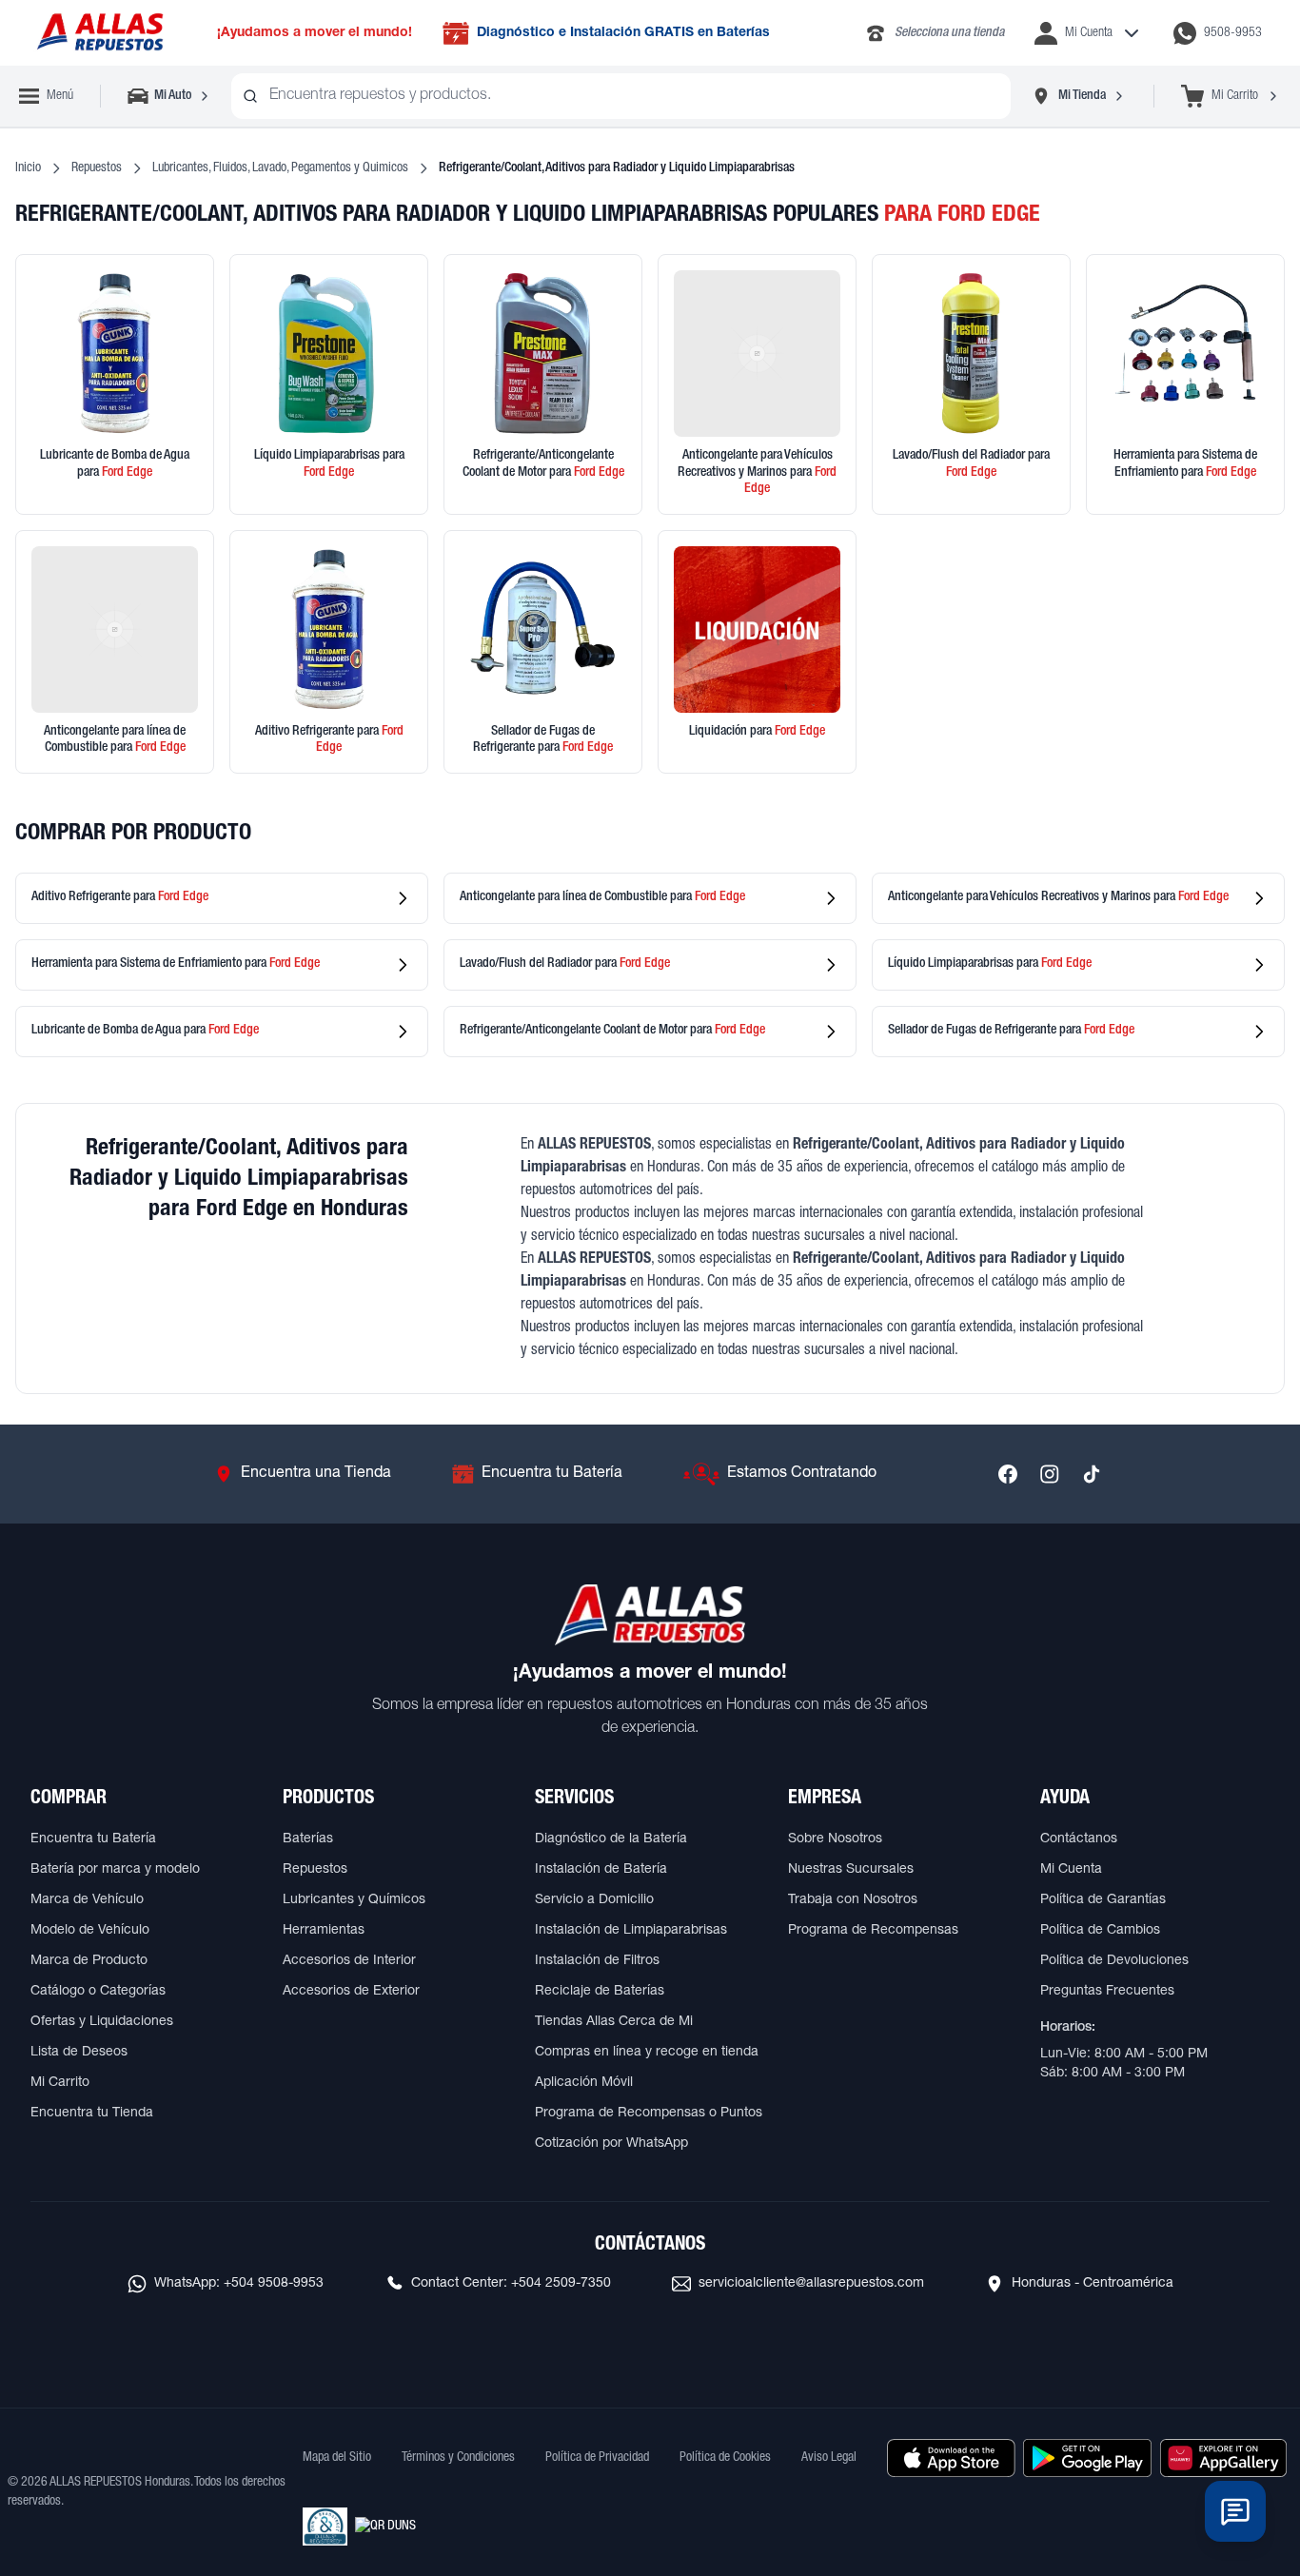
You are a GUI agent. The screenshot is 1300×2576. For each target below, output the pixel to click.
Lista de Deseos (79, 2053)
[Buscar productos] (250, 96)
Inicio (28, 168)
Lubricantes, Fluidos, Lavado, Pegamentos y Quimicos (280, 168)
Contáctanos (1079, 1839)
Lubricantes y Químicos (354, 1900)
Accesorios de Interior (349, 1961)
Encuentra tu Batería (93, 1839)
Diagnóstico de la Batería (611, 1839)
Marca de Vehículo (87, 1900)
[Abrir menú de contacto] (1235, 2511)
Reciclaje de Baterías (600, 1992)
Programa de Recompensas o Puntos (649, 2114)
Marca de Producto (89, 1961)
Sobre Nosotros (835, 1839)
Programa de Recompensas (873, 1931)
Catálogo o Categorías (98, 1992)
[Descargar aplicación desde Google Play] (1087, 2458)
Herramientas (324, 1931)
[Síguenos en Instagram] (1050, 1474)
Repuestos (97, 168)
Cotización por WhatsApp (611, 2144)
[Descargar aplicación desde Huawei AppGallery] (1223, 2458)
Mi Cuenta (1071, 1870)
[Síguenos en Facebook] (1008, 1474)
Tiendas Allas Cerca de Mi (614, 2022)
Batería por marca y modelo (115, 1870)
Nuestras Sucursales (851, 1870)
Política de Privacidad (597, 2458)
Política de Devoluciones (1114, 1961)
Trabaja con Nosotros (853, 1900)
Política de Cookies (725, 2458)
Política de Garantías (1103, 1900)
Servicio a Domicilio (594, 1900)
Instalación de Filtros (597, 1961)
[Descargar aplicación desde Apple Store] (951, 2458)
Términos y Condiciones (458, 2458)
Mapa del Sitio (337, 2458)
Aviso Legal (829, 2458)
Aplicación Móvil (584, 2083)
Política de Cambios (1100, 1931)
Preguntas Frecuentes (1107, 1992)
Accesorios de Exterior (351, 1992)
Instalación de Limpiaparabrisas (631, 1931)
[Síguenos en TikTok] (1092, 1474)
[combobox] (621, 96)
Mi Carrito (60, 2083)
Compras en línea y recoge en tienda (647, 2053)
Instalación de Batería (601, 1870)
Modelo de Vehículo (90, 1931)
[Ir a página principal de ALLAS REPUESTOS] (99, 33)
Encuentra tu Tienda (92, 2114)
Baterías (308, 1839)
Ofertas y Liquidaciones (102, 2022)
